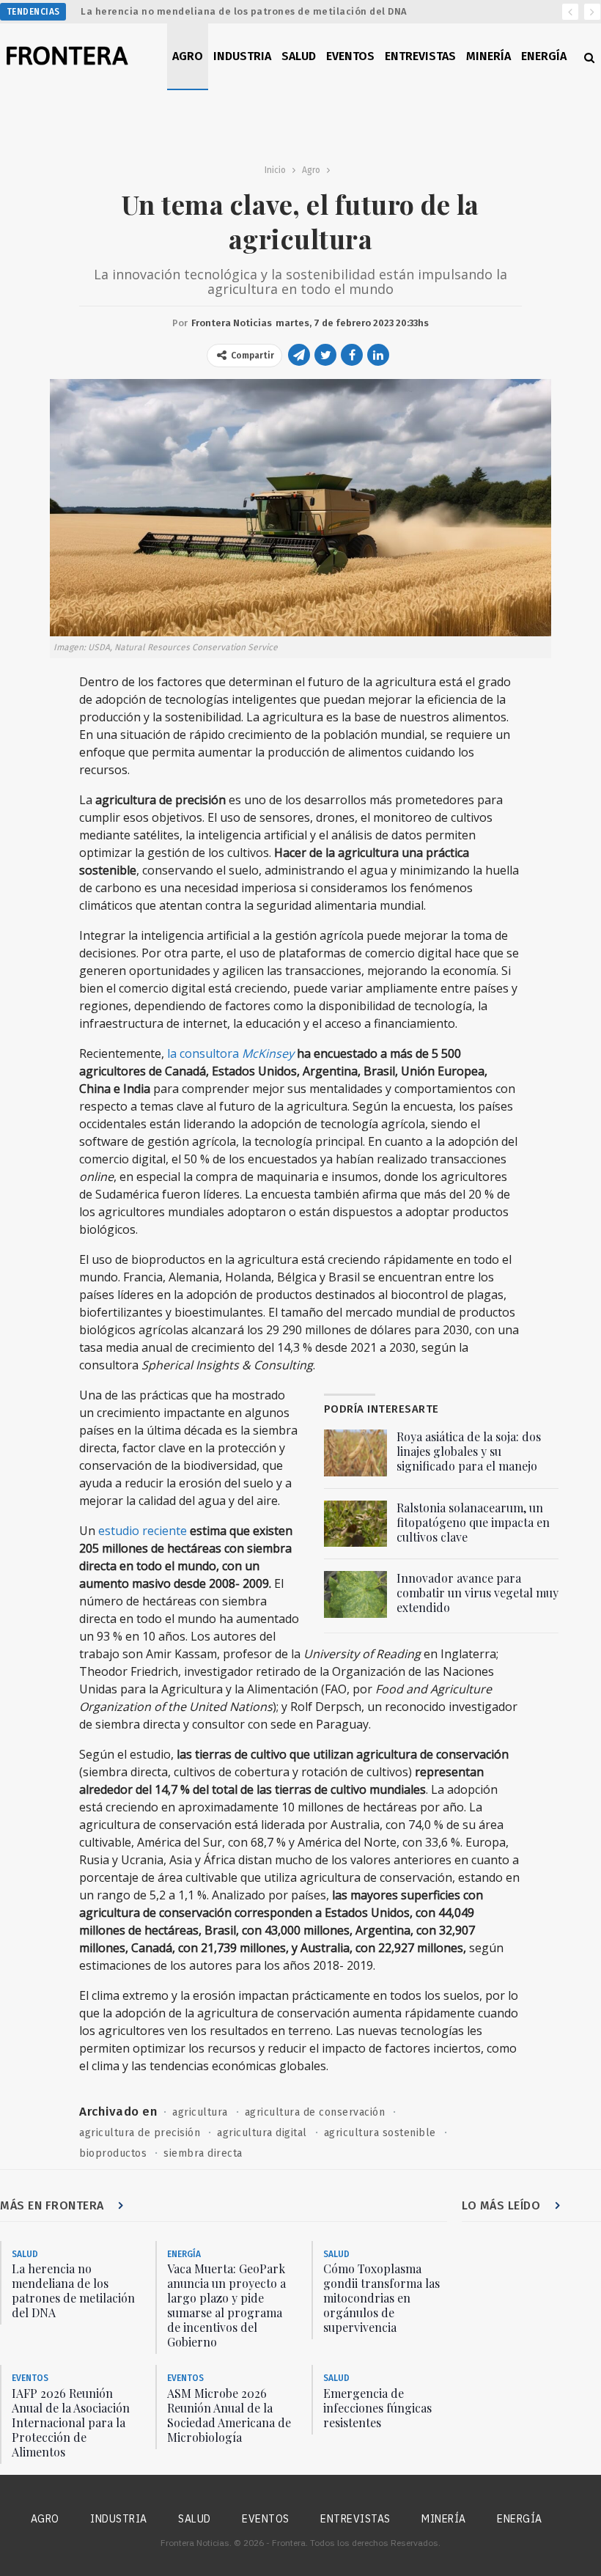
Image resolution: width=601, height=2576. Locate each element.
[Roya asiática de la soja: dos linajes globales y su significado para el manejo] (355, 1453)
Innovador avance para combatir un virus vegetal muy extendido (478, 1593)
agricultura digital (262, 2133)
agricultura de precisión (140, 2133)
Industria (242, 56)
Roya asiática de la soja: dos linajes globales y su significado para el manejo (469, 1451)
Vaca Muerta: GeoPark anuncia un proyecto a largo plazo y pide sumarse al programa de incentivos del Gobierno (226, 2305)
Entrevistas (420, 56)
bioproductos (113, 2153)
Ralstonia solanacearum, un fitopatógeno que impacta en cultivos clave (473, 1522)
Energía (544, 56)
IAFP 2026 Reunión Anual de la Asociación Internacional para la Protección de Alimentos (71, 2422)
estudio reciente (143, 1531)
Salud (299, 56)
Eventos (350, 56)
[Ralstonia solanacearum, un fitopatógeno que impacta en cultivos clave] (355, 1524)
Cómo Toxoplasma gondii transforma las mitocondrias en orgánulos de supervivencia (381, 2298)
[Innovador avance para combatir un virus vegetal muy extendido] (355, 1594)
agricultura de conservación (315, 2112)
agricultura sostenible (380, 2133)
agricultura (200, 2112)
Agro (188, 56)
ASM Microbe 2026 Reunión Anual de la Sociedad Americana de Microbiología (229, 2415)
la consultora (231, 1053)
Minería (488, 56)
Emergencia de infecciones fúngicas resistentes (377, 2408)
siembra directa (203, 2153)
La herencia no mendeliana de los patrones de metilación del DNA (244, 11)
